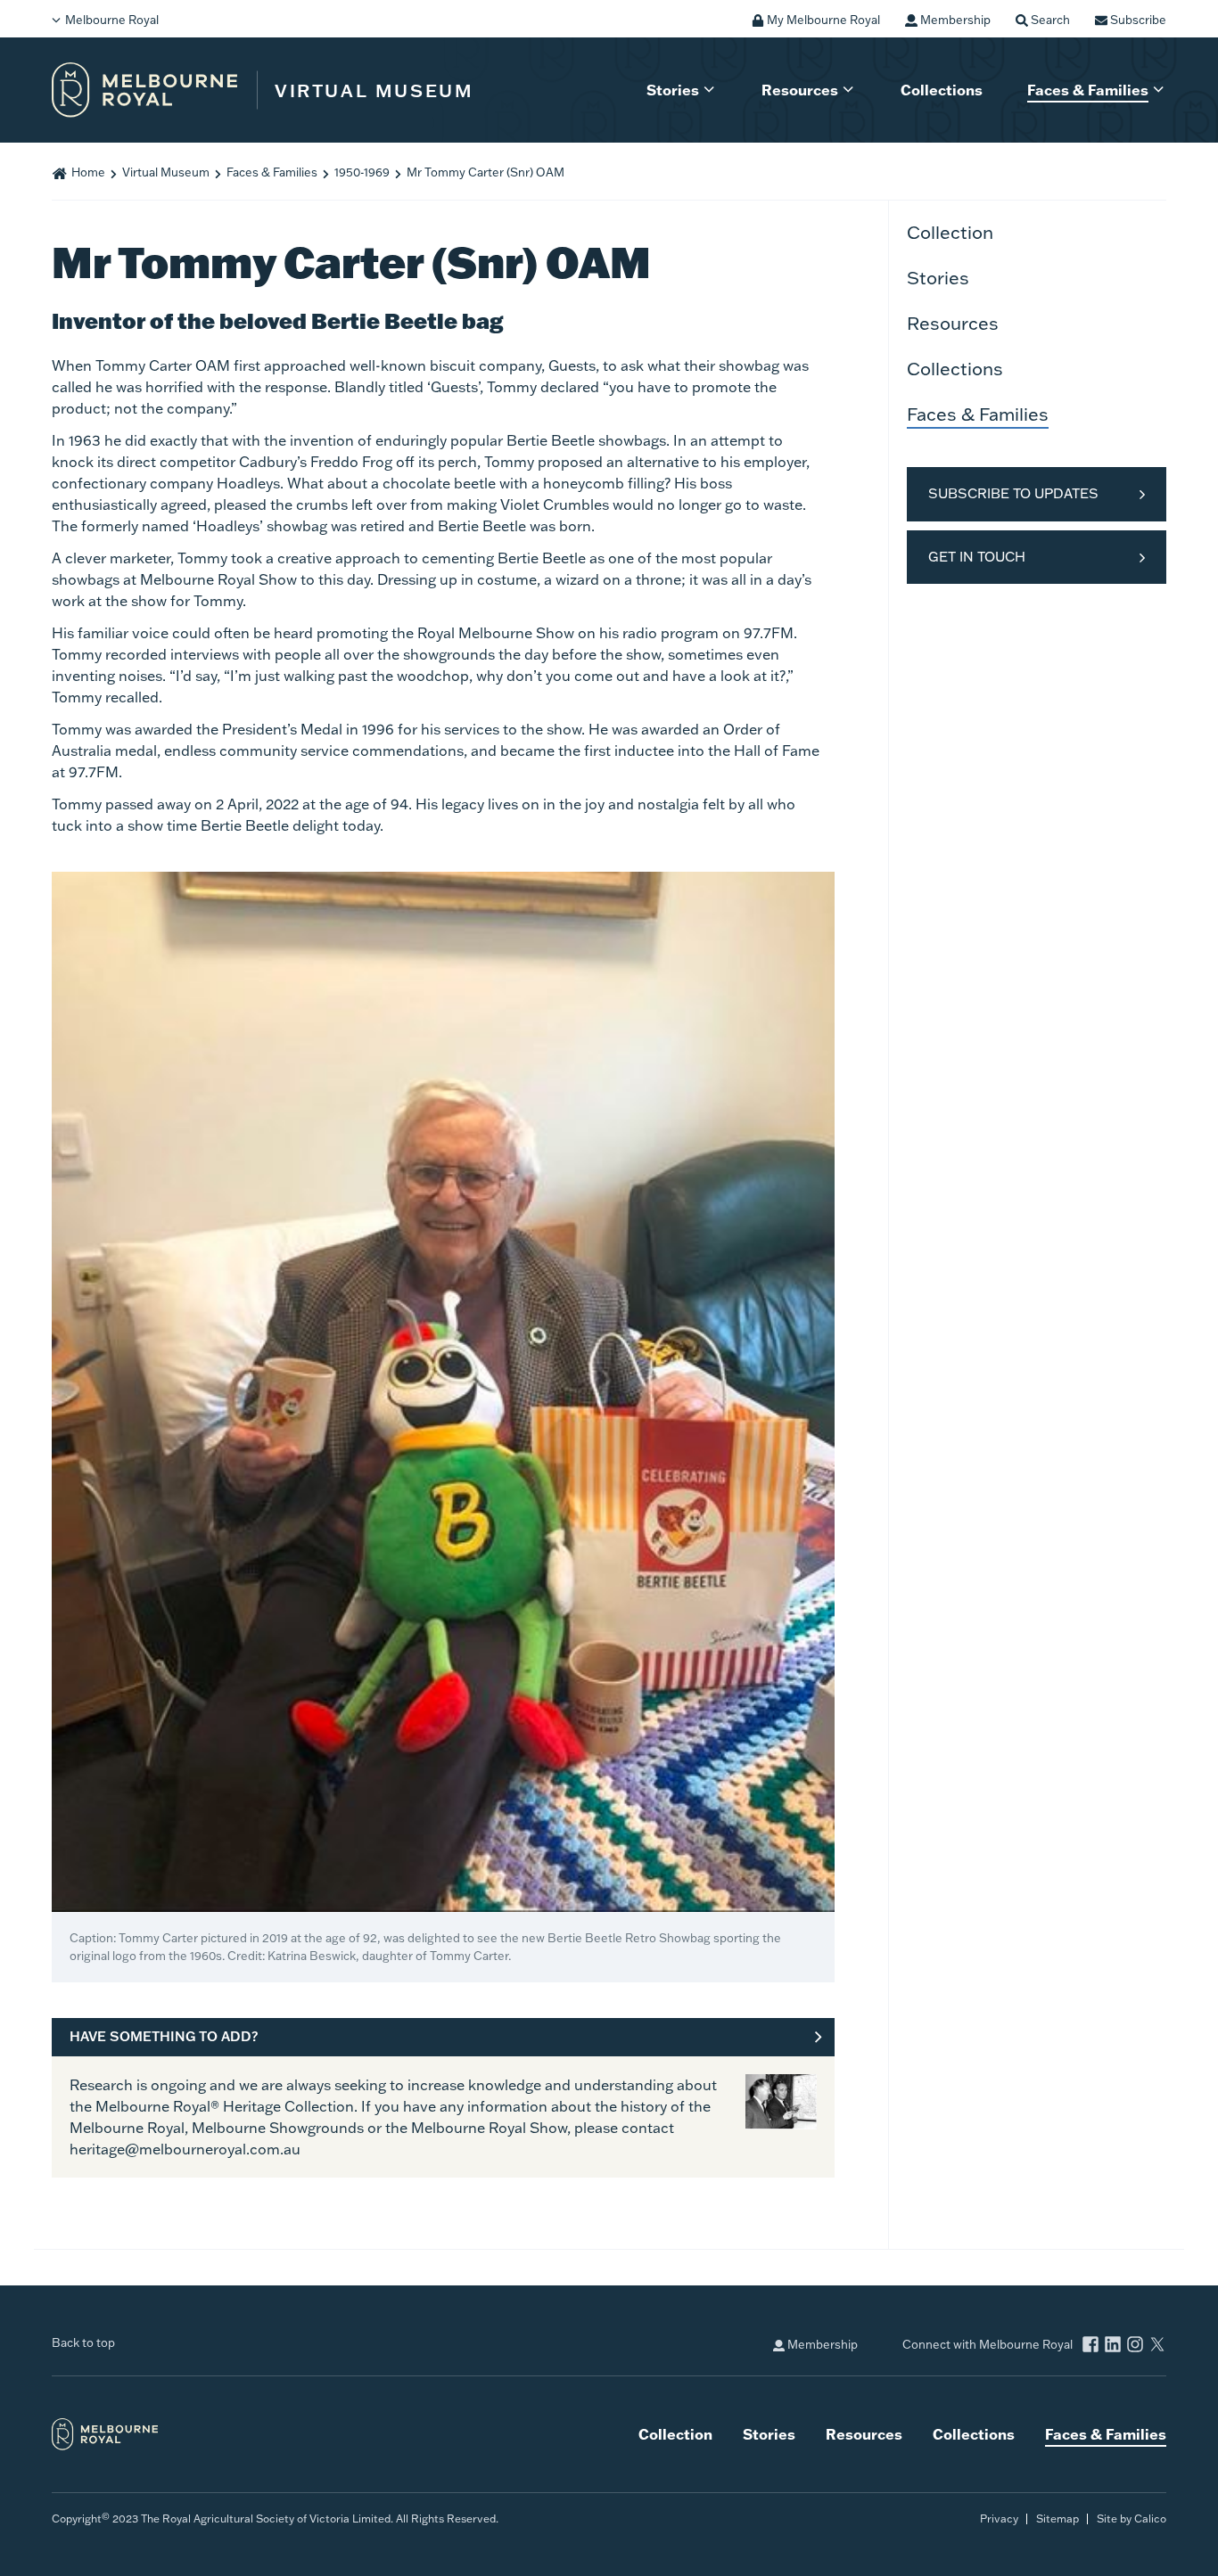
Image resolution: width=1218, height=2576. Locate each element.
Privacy (999, 2519)
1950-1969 (362, 172)
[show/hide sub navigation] (715, 91)
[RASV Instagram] (1135, 2346)
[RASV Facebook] (1090, 2346)
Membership (821, 2344)
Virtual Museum (166, 172)
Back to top (83, 2342)
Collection (950, 232)
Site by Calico (1132, 2519)
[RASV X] (1157, 2346)
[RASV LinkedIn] (1113, 2346)
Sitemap (1058, 2519)
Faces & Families (1088, 90)
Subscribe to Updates (1013, 493)
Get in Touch (977, 557)
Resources (800, 90)
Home (88, 172)
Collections (942, 90)
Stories (673, 90)
